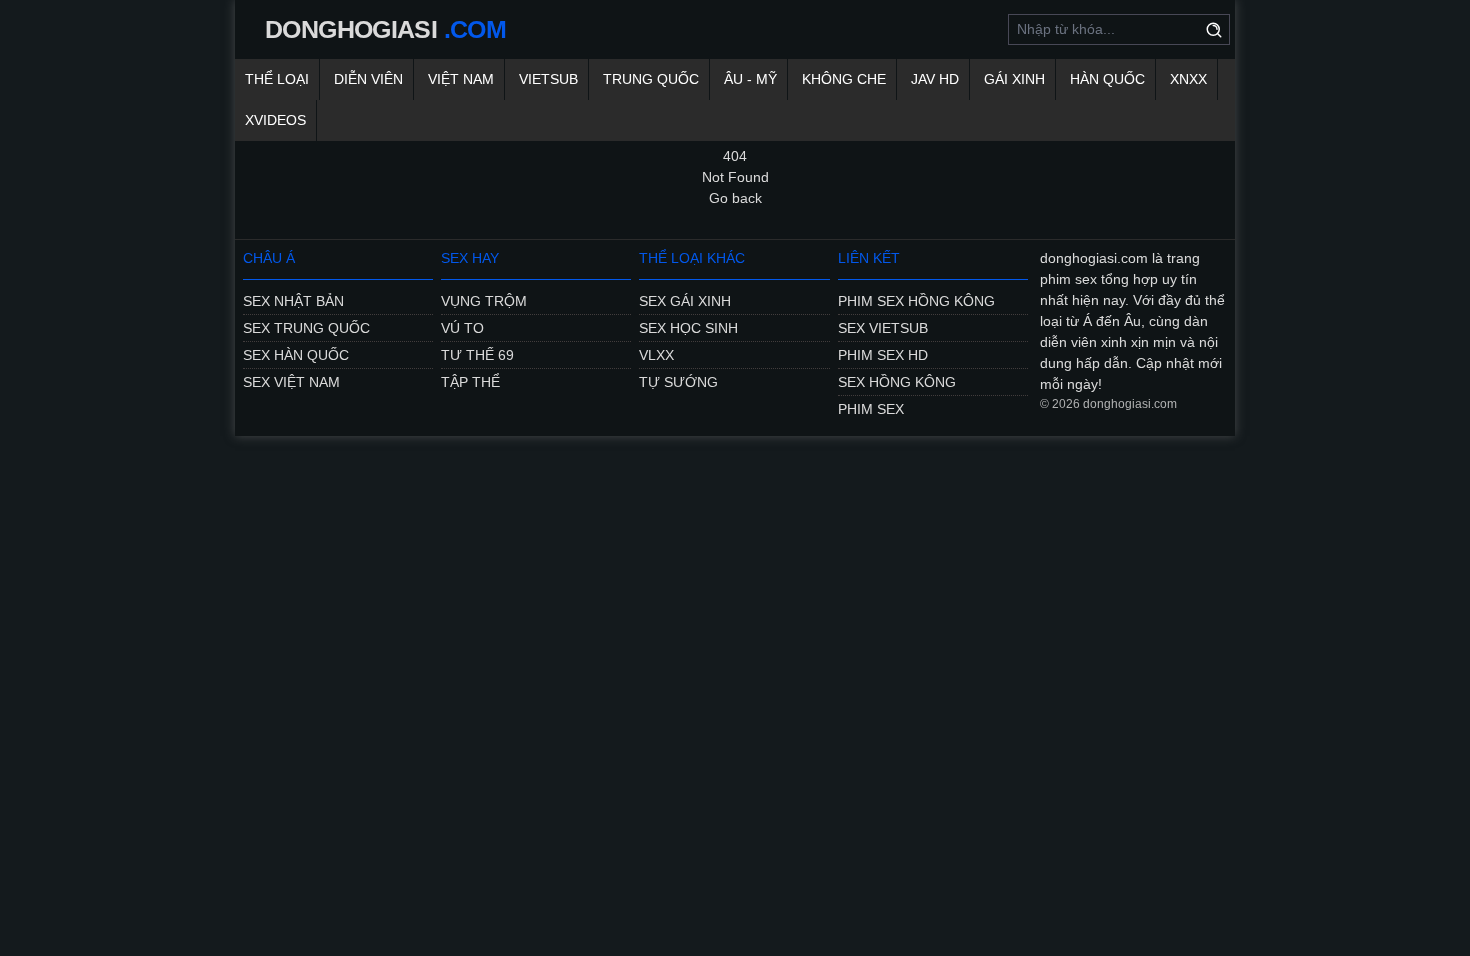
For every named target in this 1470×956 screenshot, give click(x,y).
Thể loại (277, 79)
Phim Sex (871, 409)
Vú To (462, 328)
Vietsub (548, 79)
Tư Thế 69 (477, 355)
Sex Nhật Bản (293, 301)
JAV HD (935, 79)
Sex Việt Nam (291, 382)
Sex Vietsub (883, 328)
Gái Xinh (1014, 79)
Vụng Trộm (484, 301)
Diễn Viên (368, 79)
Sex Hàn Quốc (296, 355)
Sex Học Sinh (688, 328)
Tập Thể (470, 382)
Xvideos (275, 120)
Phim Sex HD (883, 355)
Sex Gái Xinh (685, 301)
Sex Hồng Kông (897, 382)
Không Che (844, 79)
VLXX (656, 355)
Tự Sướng (678, 382)
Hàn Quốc (1107, 79)
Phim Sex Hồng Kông (916, 301)
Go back (735, 198)
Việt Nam (461, 79)
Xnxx (1188, 79)
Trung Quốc (651, 79)
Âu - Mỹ (750, 79)
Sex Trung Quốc (306, 328)
